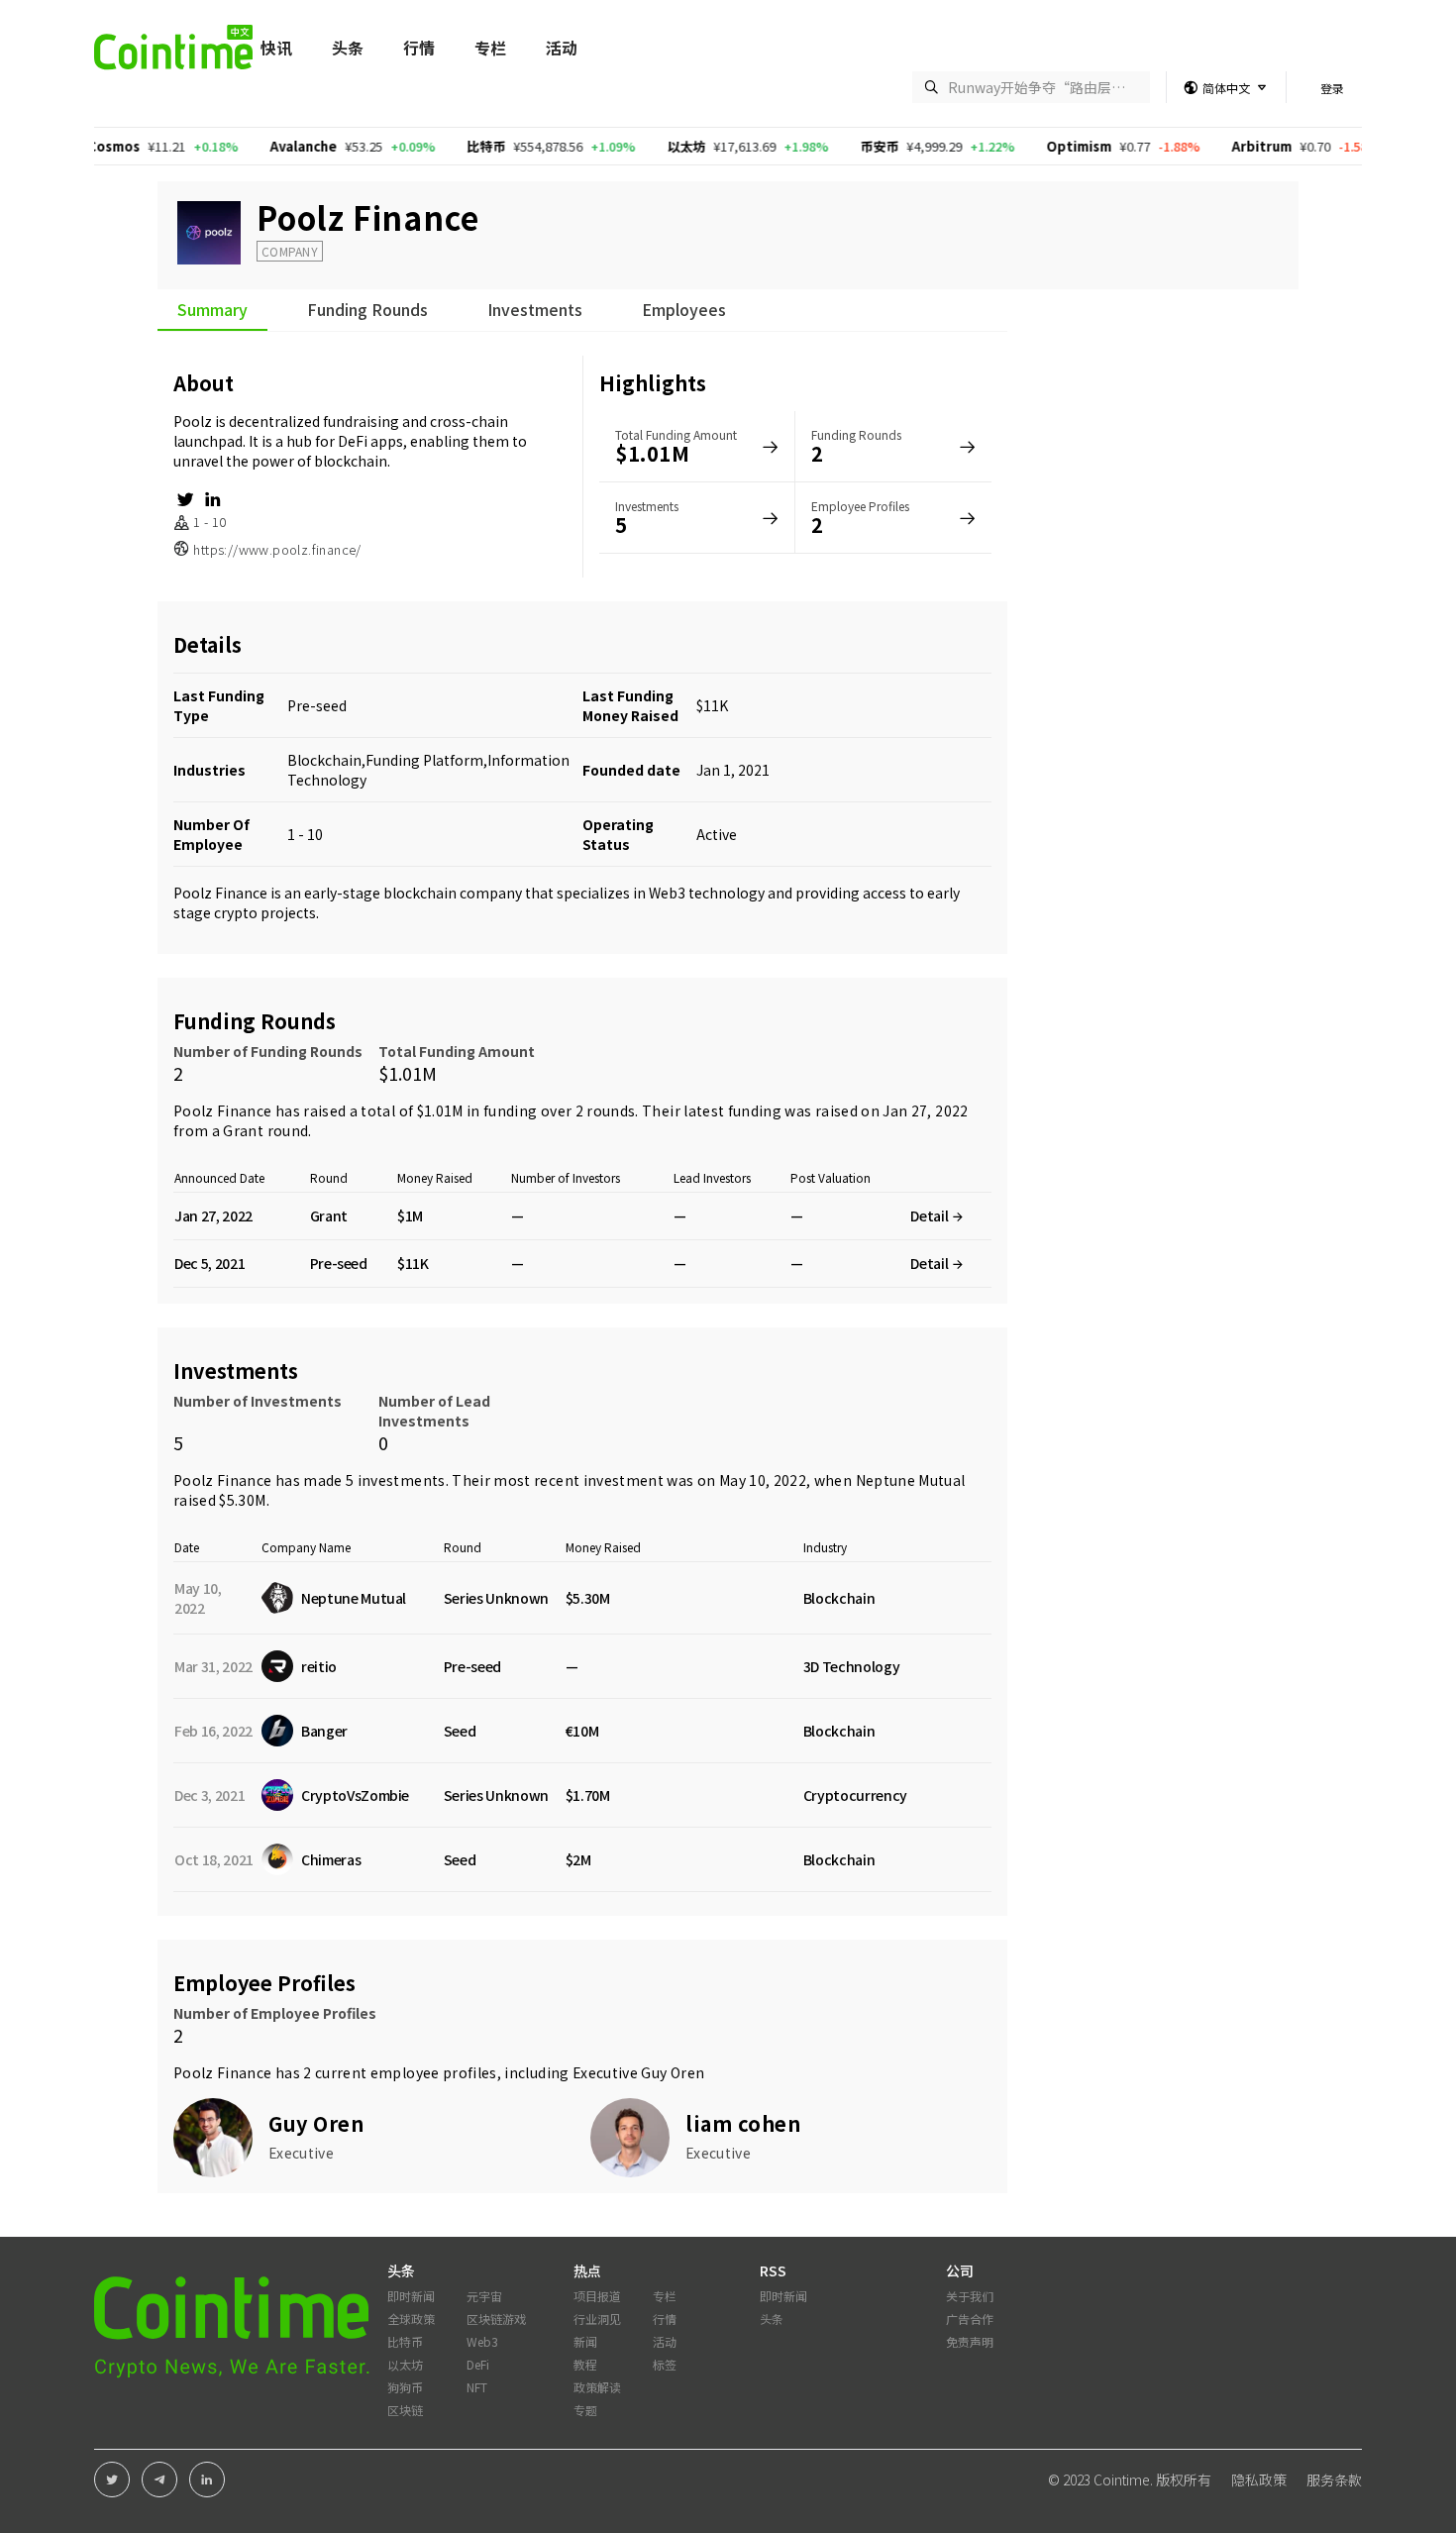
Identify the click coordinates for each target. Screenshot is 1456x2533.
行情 (419, 48)
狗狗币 (405, 2387)
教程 (585, 2364)
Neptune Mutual (911, 1480)
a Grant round (260, 1130)
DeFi (478, 2364)
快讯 (276, 48)
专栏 (490, 48)
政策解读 (597, 2387)
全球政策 (411, 2319)
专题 (585, 2410)
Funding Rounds (367, 311)
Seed (460, 1731)
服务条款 (1334, 2480)
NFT (477, 2387)
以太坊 (637, 146)
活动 (562, 48)
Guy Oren (673, 2072)
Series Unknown (496, 1598)
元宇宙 (484, 2296)
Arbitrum (1213, 146)
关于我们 (970, 2296)
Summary (212, 311)
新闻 (585, 2341)
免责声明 (970, 2341)
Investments (535, 311)
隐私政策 (1259, 2480)
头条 (348, 48)
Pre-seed (317, 705)
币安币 (831, 146)
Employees (684, 311)
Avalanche (255, 146)
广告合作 (970, 2319)
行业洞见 (597, 2319)
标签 (665, 2364)
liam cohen (743, 2123)
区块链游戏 (496, 2319)
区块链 (405, 2410)
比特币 (437, 146)
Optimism (1030, 146)
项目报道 (597, 2296)
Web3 (482, 2341)
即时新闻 (411, 2296)
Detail (931, 1215)
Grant (329, 1215)
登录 (1332, 88)
